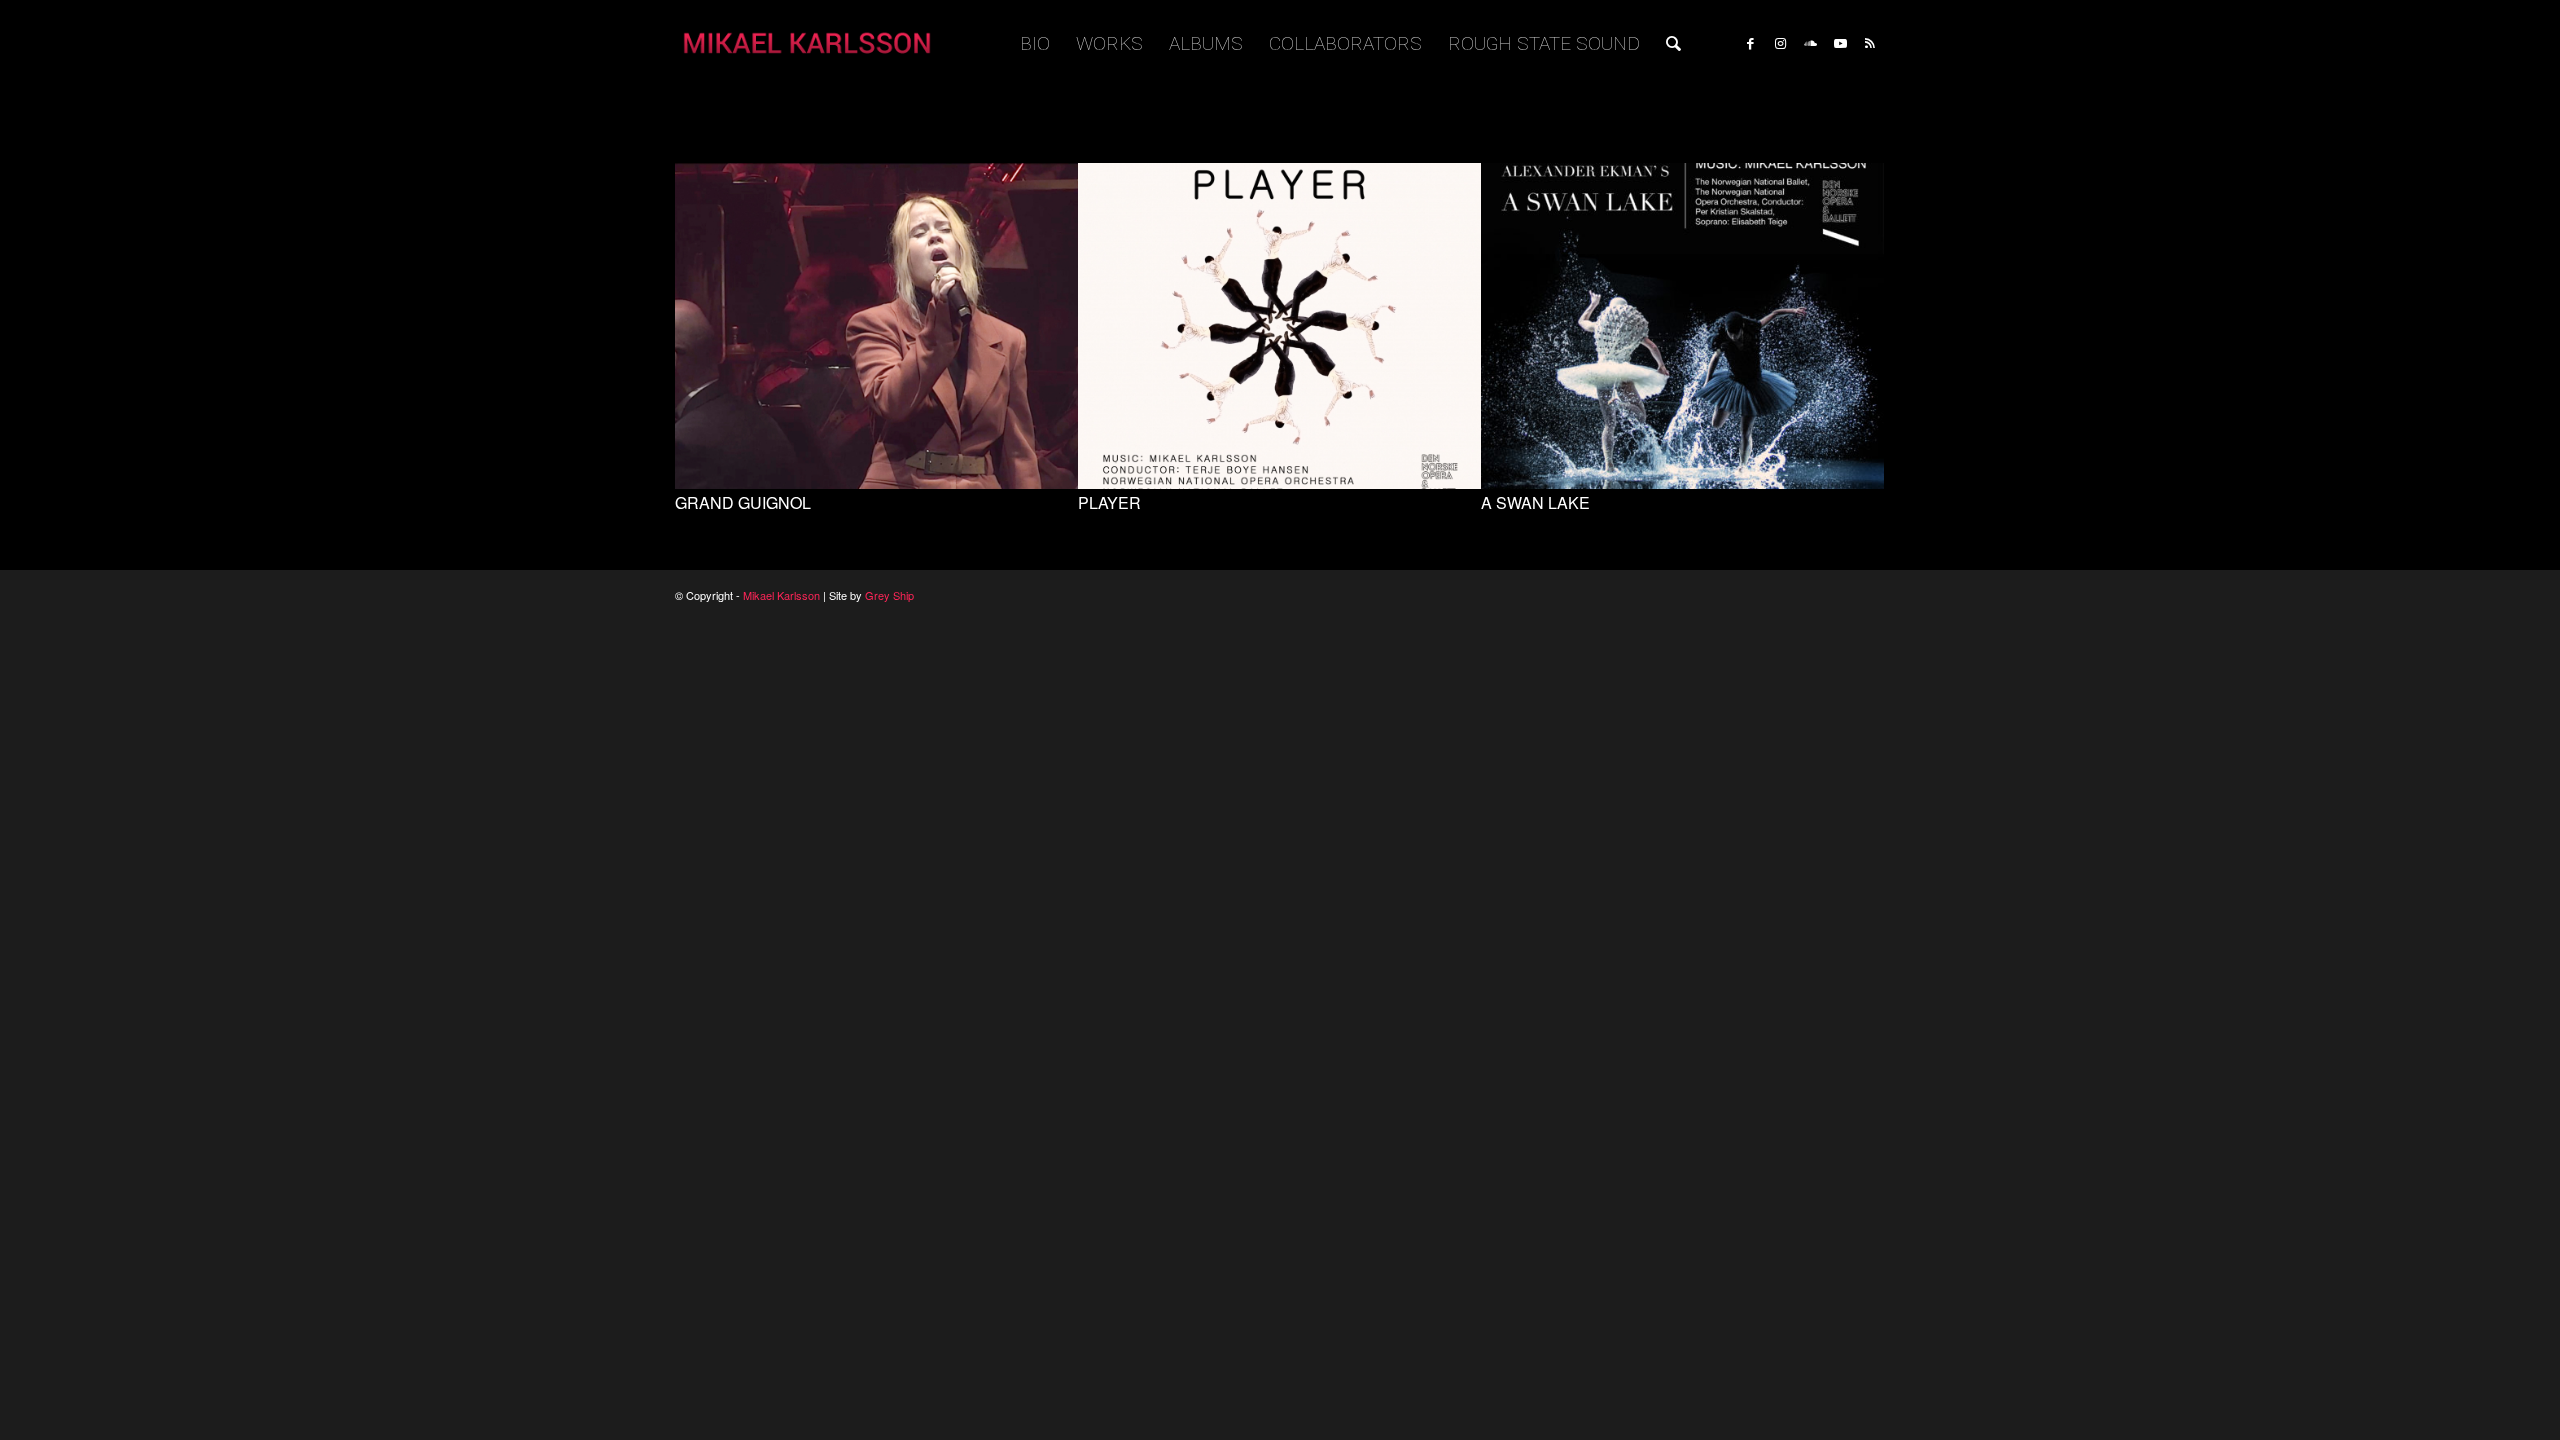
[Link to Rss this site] (1870, 43)
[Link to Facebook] (1750, 43)
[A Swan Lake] (1682, 483)
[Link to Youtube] (1840, 43)
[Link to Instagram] (1780, 43)
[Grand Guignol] (876, 483)
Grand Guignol (743, 502)
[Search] (1673, 44)
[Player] (1279, 483)
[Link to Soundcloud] (1810, 43)
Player (1109, 502)
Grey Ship (889, 595)
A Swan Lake (1535, 502)
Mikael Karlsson (781, 595)
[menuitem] (1035, 44)
